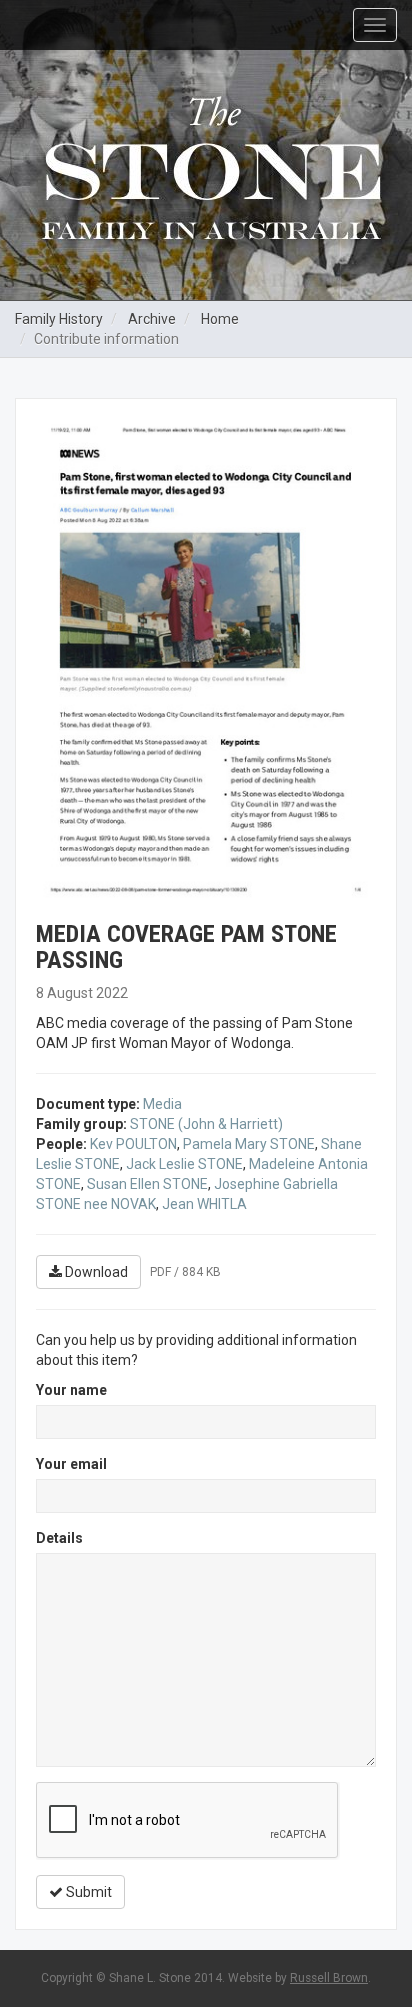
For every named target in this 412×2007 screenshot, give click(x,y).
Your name (71, 1390)
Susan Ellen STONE (147, 1184)
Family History (59, 319)
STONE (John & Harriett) (206, 1124)
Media (162, 1104)
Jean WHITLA (204, 1204)
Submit (87, 1892)
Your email (71, 1464)
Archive (152, 319)
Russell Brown (329, 1978)
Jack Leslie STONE (184, 1164)
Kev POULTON (133, 1144)
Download (95, 1272)
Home (220, 319)
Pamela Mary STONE (249, 1144)
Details (59, 1538)
